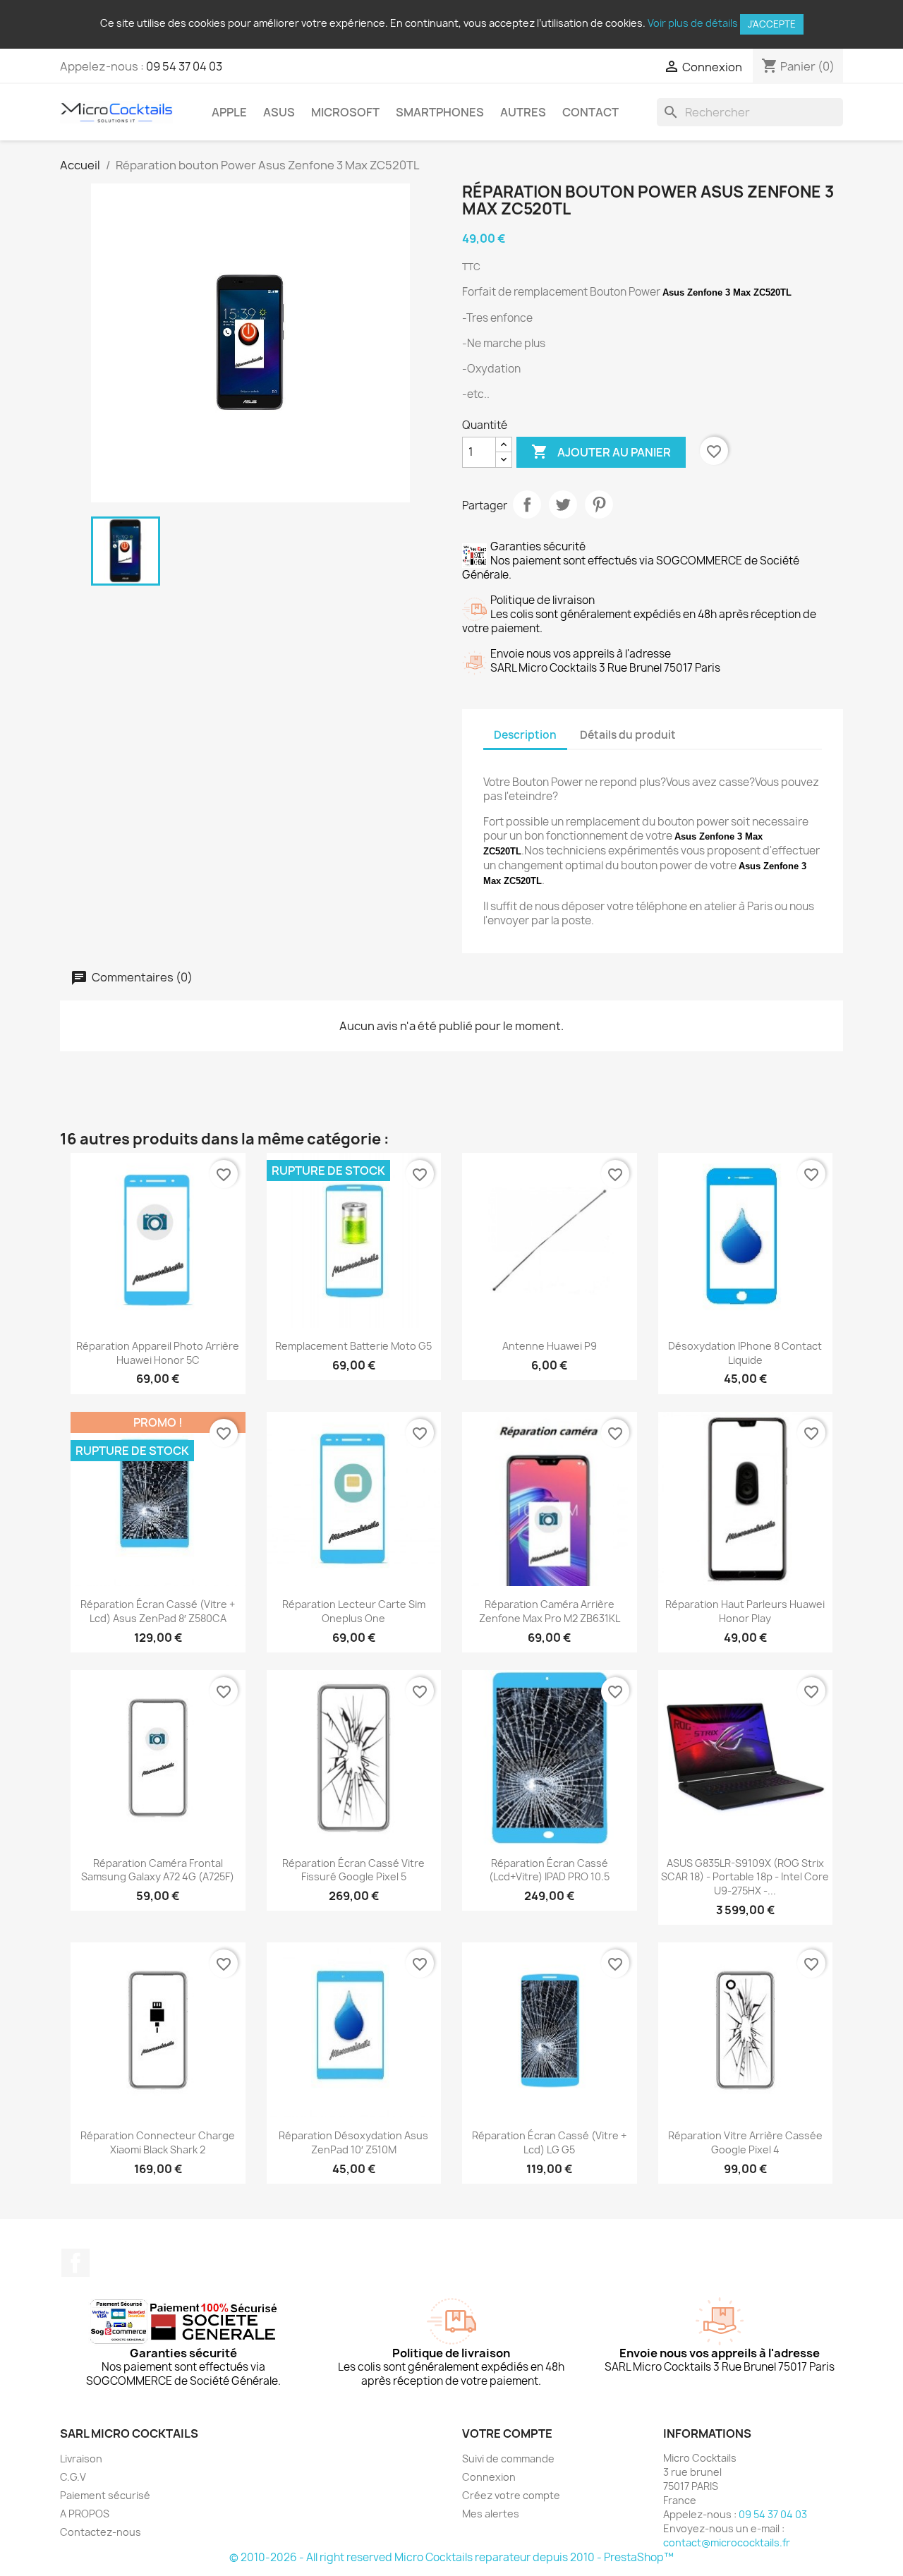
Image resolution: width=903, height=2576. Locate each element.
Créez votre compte (511, 2495)
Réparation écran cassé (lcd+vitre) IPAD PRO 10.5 (549, 1870)
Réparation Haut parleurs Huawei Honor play (745, 1611)
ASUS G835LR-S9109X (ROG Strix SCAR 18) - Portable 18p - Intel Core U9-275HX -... (745, 1877)
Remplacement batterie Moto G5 (353, 1346)
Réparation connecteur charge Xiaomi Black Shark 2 (158, 2142)
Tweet (563, 504)
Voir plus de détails (693, 23)
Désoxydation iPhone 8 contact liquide (745, 1353)
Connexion (489, 2477)
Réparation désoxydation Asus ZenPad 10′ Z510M (353, 2142)
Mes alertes (491, 2514)
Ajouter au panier (601, 452)
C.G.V (73, 2477)
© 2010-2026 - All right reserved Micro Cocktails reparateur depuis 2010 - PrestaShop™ (451, 2557)
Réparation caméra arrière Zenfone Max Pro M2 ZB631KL (550, 1611)
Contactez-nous (101, 2532)
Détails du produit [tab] (628, 735)
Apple (229, 112)
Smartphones (440, 112)
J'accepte (772, 24)
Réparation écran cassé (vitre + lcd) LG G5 (549, 2142)
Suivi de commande (508, 2459)
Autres (523, 112)
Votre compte (507, 2433)
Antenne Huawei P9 (550, 1346)
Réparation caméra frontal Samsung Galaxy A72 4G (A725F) (158, 1870)
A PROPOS (85, 2514)
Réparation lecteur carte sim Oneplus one (354, 1611)
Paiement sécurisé (105, 2495)
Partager (527, 504)
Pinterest (599, 504)
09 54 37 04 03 (184, 66)
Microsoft (345, 112)
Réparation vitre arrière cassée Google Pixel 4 (745, 2142)
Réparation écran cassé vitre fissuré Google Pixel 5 (353, 1870)
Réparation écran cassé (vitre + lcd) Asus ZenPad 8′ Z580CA (158, 1611)
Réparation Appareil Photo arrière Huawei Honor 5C (158, 1353)
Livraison (81, 2459)
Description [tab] (525, 735)
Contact (590, 112)
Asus (279, 112)
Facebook (75, 2263)
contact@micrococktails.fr (727, 2542)
